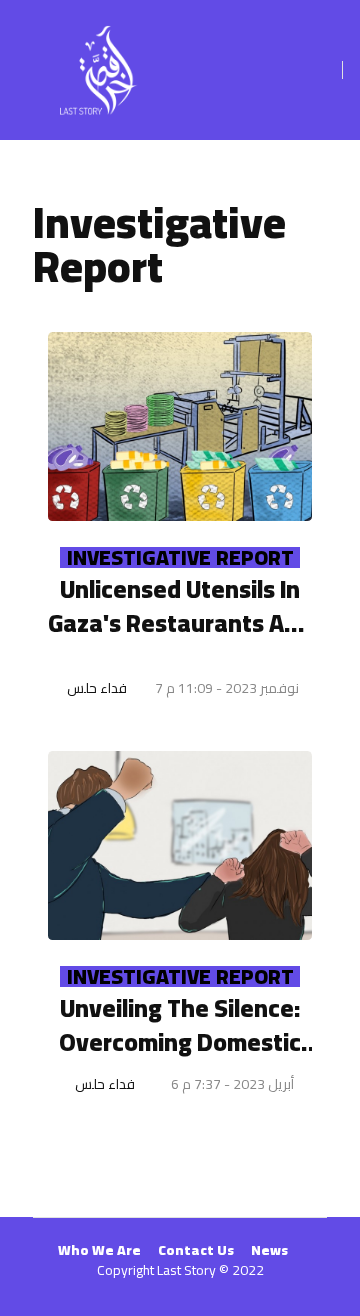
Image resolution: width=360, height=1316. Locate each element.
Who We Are (99, 1250)
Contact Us (196, 1250)
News (269, 1250)
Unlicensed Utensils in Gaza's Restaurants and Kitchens (180, 606)
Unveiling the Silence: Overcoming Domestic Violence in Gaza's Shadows (180, 1025)
